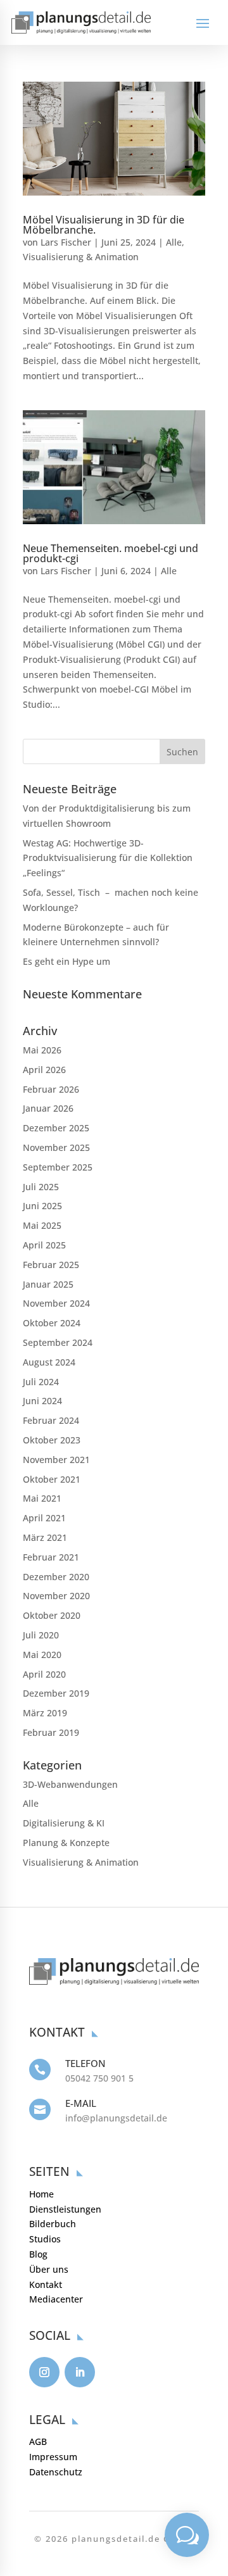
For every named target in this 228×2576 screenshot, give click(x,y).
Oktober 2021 (52, 1479)
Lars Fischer (66, 242)
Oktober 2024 (52, 1323)
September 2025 (58, 1167)
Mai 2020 (42, 1655)
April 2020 (44, 1674)
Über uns (49, 2269)
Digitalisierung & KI (64, 1823)
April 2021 (44, 1518)
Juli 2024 (41, 1382)
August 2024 (49, 1362)
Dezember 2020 (56, 1577)
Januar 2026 (48, 1108)
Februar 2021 (51, 1557)
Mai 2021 (42, 1498)
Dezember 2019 (56, 1693)
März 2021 (45, 1537)
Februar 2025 (51, 1265)
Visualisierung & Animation (81, 257)
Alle (174, 242)
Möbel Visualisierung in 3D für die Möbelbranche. (104, 225)
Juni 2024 (42, 1401)
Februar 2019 (51, 1732)
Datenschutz (56, 2472)
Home (41, 2194)
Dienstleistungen (65, 2209)
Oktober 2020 (52, 1615)
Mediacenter (56, 2299)
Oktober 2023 (52, 1440)
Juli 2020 (41, 1635)
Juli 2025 (41, 1187)
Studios (45, 2239)
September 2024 (58, 1342)
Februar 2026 (51, 1089)
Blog (38, 2254)
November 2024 (56, 1303)
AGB (38, 2441)
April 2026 (44, 1070)
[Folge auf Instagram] (44, 2372)
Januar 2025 (48, 1284)
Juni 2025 (42, 1206)
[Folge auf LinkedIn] (80, 2372)
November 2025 (56, 1147)
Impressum (53, 2457)
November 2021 (56, 1460)
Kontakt (46, 2284)
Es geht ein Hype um (66, 961)
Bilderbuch (53, 2224)
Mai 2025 (42, 1225)
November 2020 (56, 1596)
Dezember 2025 (56, 1128)
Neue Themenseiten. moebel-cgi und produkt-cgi (111, 553)
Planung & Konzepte (66, 1843)
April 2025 (44, 1245)
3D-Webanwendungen (70, 1784)
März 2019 (45, 1713)
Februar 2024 (51, 1420)
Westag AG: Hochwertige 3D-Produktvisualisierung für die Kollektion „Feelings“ (108, 858)
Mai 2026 (42, 1050)
